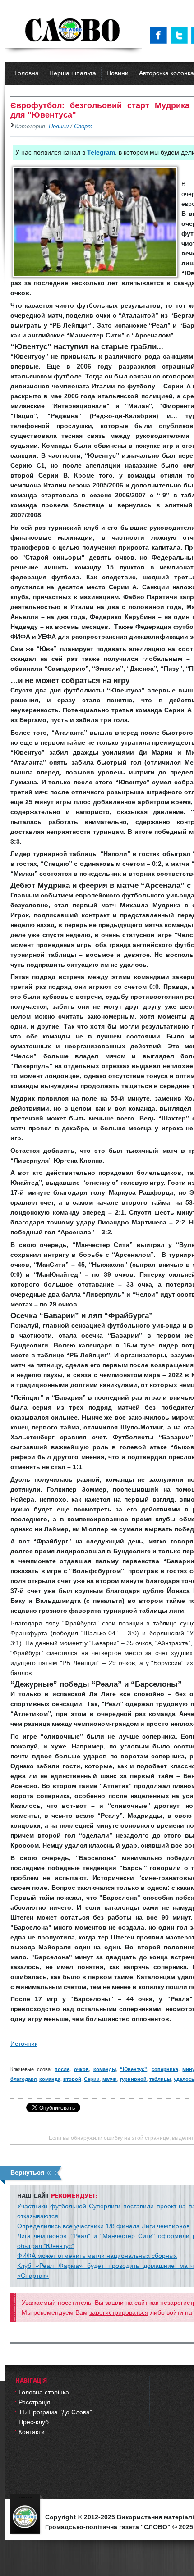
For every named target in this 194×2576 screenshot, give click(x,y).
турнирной (133, 2079)
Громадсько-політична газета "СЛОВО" (73, 31)
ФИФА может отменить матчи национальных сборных (97, 2256)
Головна (27, 73)
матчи (110, 2079)
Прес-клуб (34, 2422)
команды (105, 2069)
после (62, 2069)
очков (81, 2069)
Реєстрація (35, 2402)
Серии (92, 2079)
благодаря (23, 2079)
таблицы (160, 2079)
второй (72, 2079)
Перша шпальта (73, 73)
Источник (24, 2044)
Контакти (32, 2432)
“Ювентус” (134, 2069)
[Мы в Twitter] (181, 35)
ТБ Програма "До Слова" (55, 2412)
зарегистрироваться (119, 2312)
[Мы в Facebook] (160, 35)
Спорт (83, 127)
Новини (118, 73)
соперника (165, 2069)
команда (50, 2079)
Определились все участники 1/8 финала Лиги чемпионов (103, 2226)
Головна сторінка (44, 2392)
